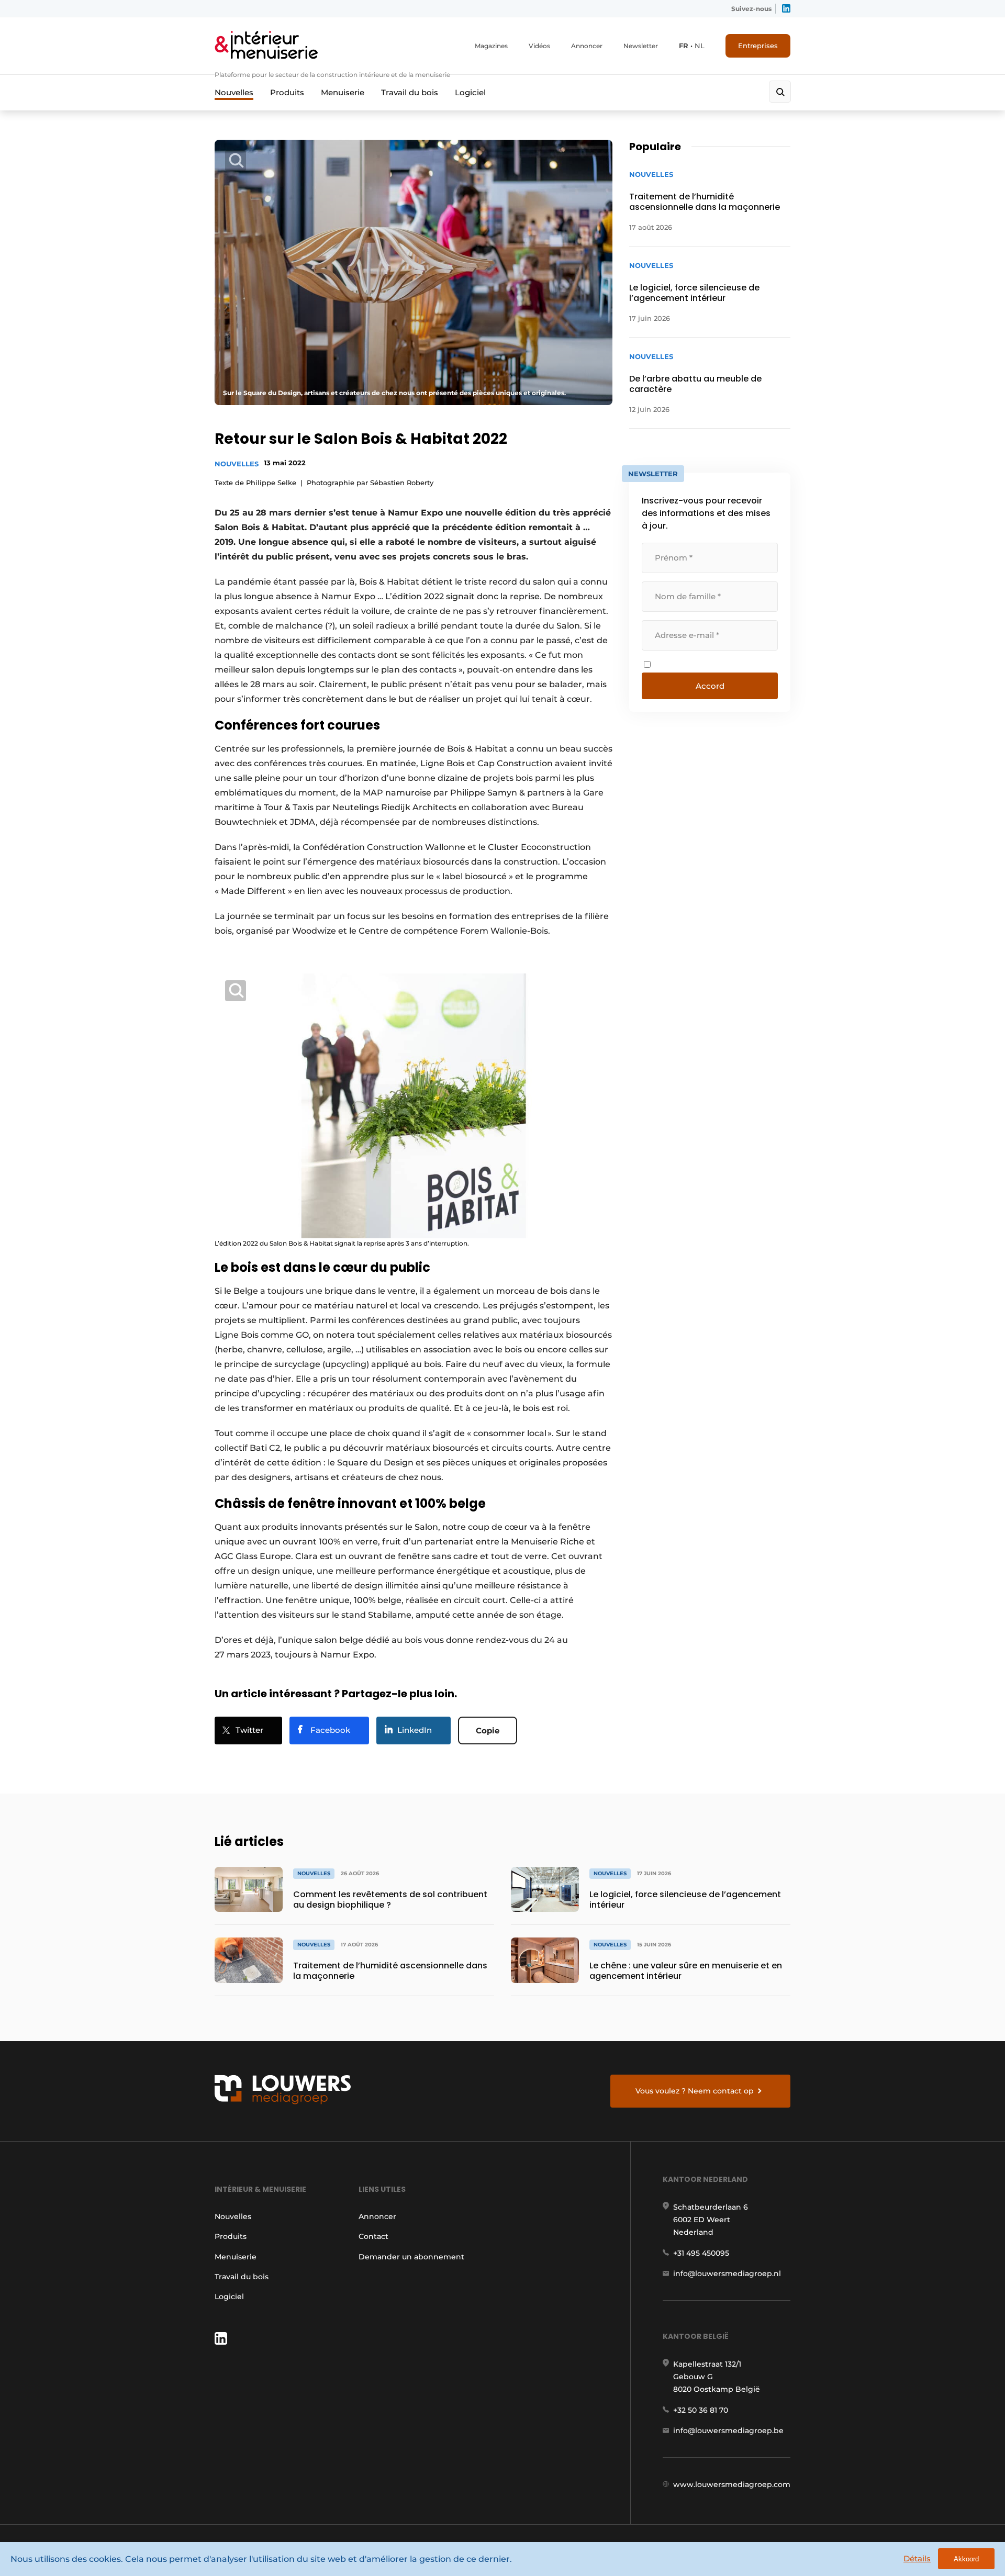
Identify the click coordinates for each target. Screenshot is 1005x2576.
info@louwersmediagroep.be (728, 2431)
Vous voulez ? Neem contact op (695, 2091)
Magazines (491, 46)
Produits (287, 92)
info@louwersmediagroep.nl (727, 2273)
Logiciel (470, 92)
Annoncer (587, 46)
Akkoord (966, 2559)
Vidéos (539, 46)
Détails (917, 2558)
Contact (373, 2236)
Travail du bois (410, 92)
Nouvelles (234, 92)
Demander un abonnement (411, 2257)
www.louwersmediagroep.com (732, 2484)
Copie (488, 1731)
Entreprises (758, 46)
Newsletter (641, 46)
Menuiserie (343, 92)
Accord (710, 686)
